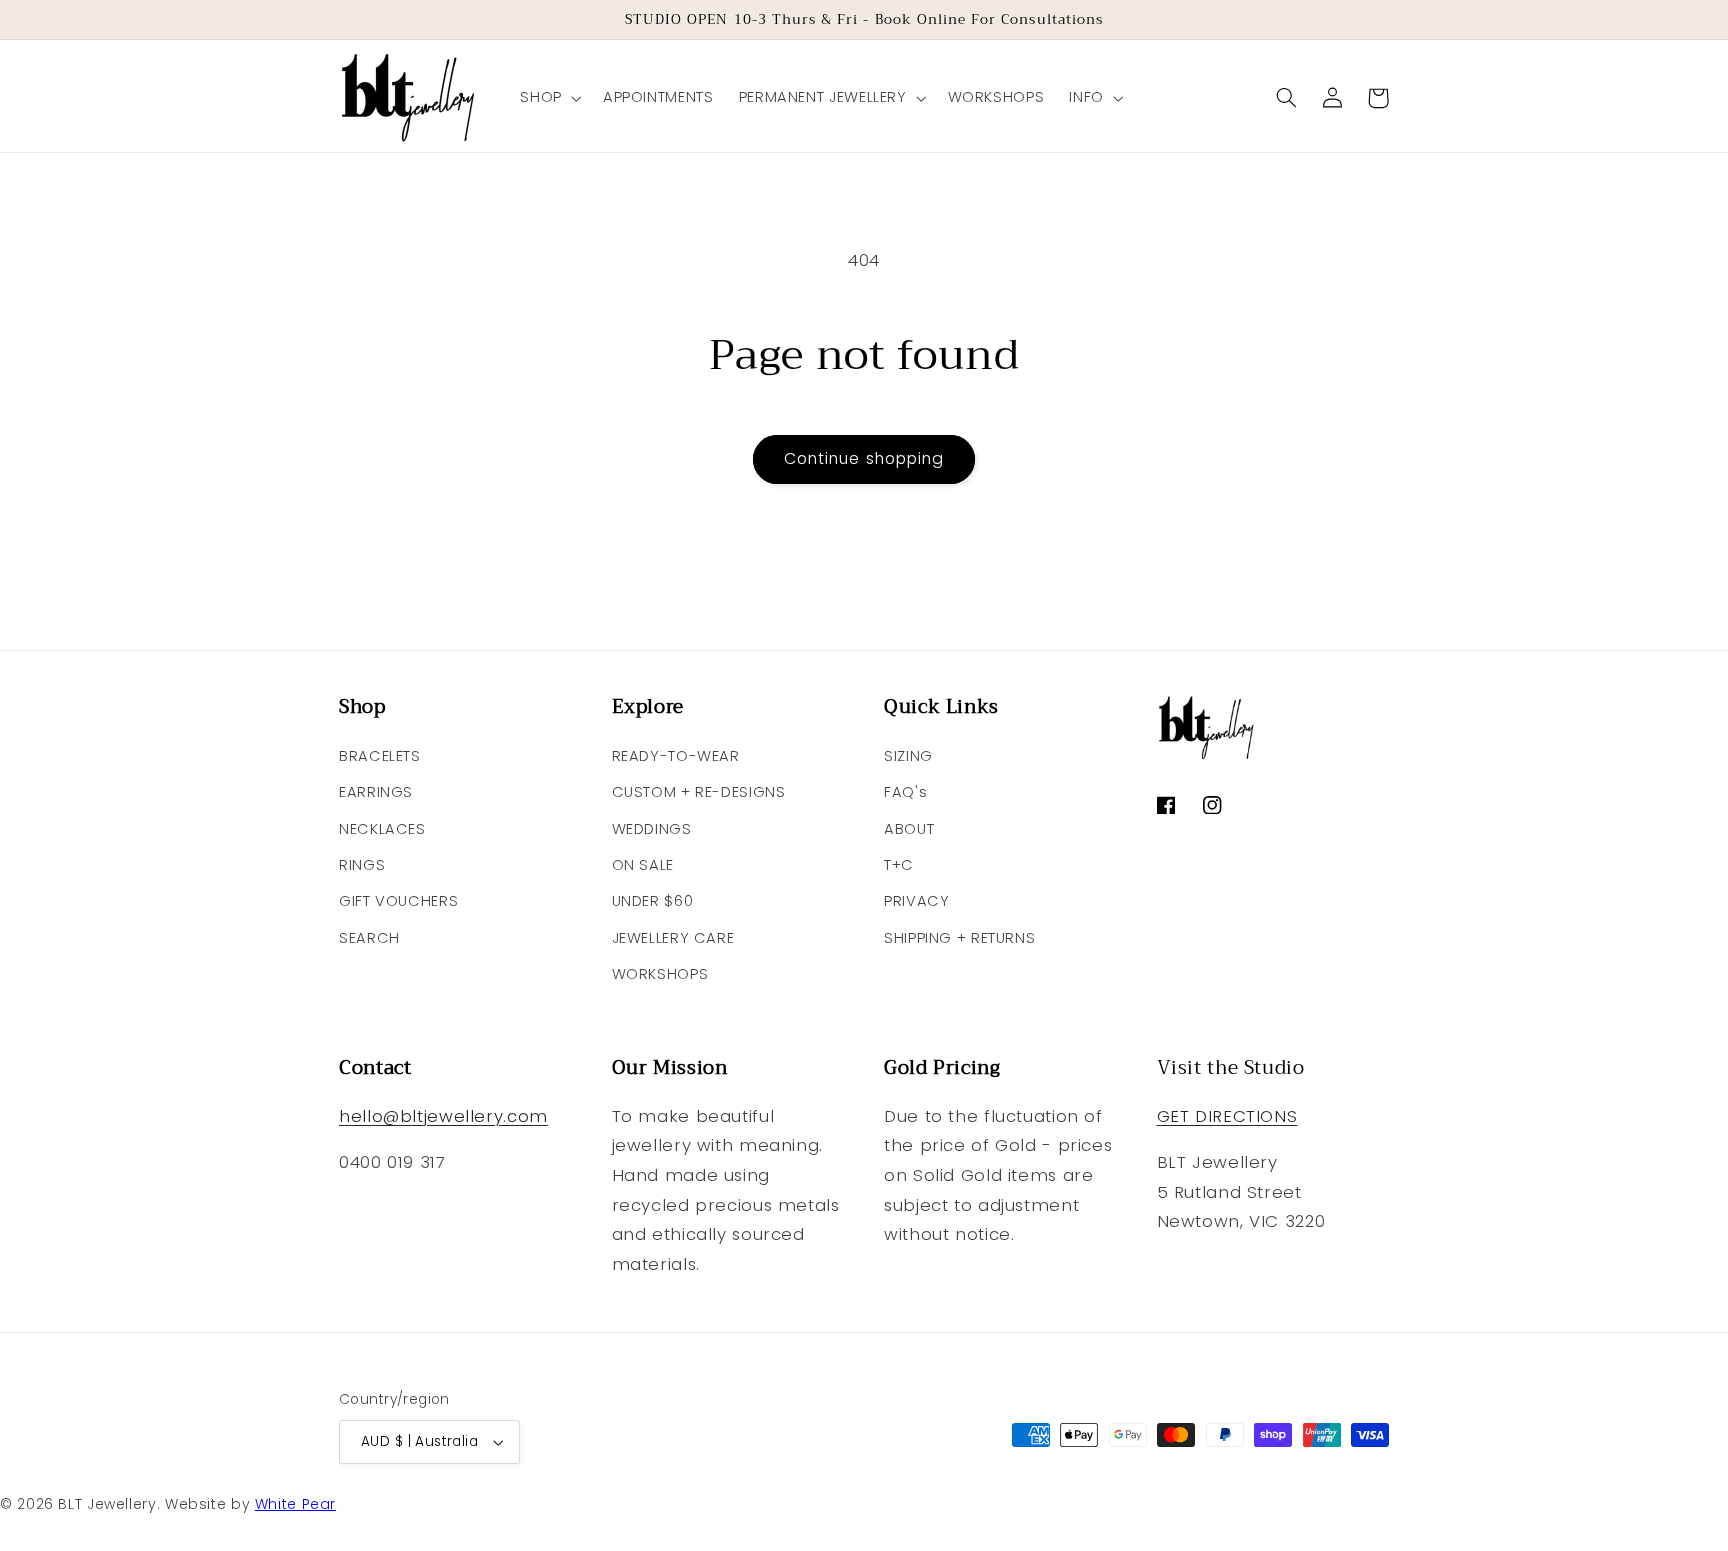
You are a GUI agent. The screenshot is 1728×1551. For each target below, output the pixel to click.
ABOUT (909, 829)
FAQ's (905, 792)
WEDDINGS (652, 829)
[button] (549, 98)
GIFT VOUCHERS (398, 901)
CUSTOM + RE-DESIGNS (699, 792)
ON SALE (643, 865)
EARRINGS (376, 792)
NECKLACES (382, 829)
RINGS (362, 865)
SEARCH (369, 938)
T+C (899, 865)
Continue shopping (864, 458)
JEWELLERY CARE (673, 938)
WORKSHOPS (660, 974)
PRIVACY (916, 901)
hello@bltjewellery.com (443, 1116)
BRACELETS (380, 756)
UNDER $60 (653, 901)
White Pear (295, 1504)
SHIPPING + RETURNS (959, 938)
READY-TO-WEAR (676, 756)
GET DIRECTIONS (1227, 1116)
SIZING (908, 756)
